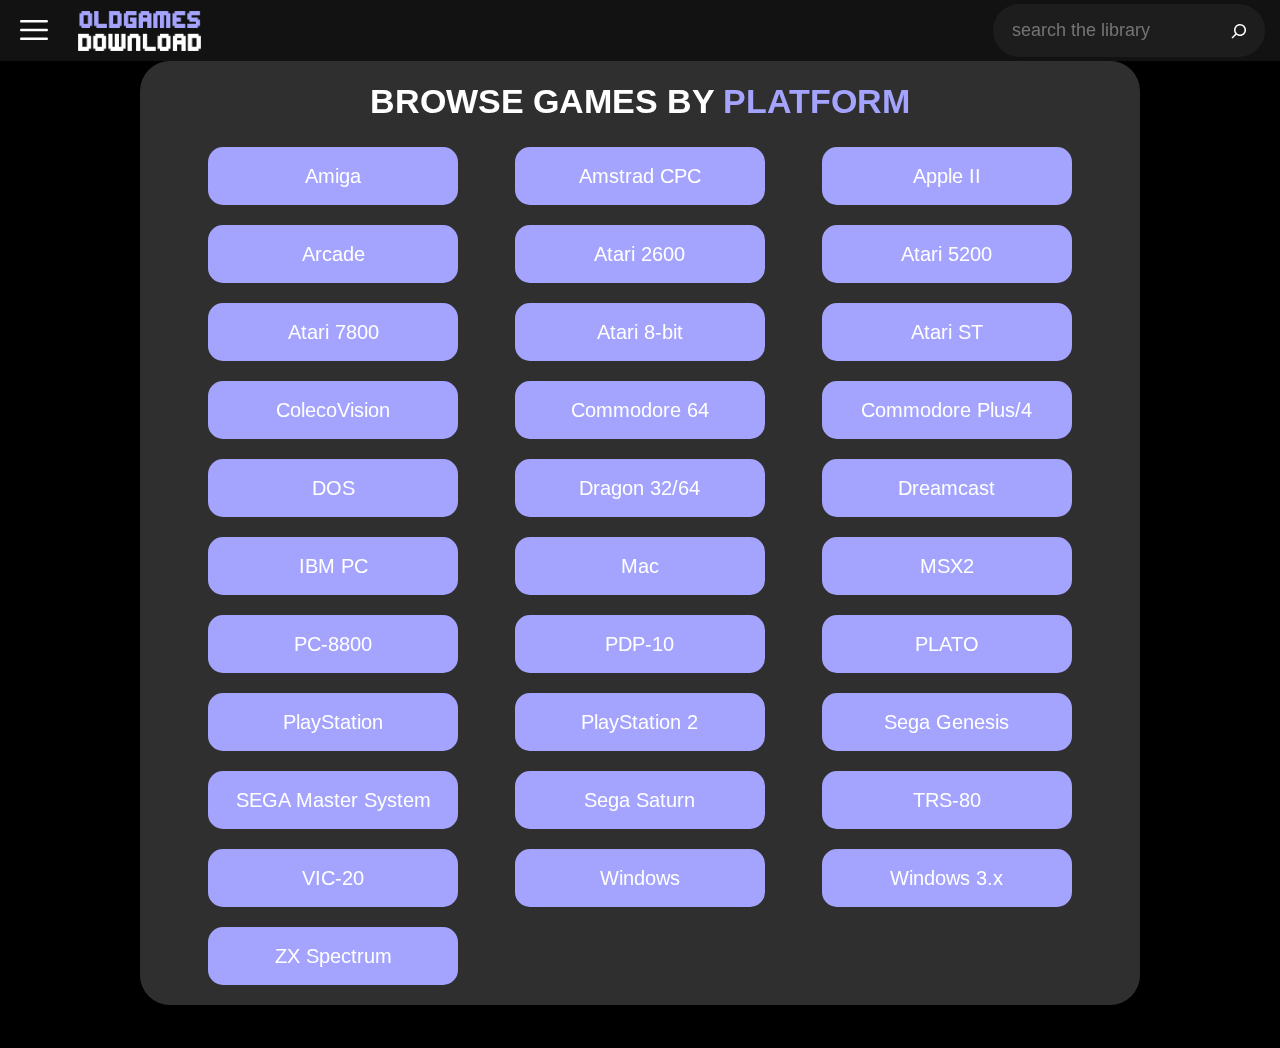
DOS (333, 488)
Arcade (333, 254)
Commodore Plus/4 (946, 410)
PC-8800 (333, 644)
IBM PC (333, 566)
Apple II (947, 176)
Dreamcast (946, 488)
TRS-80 (947, 800)
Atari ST (947, 332)
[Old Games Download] (139, 31)
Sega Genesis (946, 722)
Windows (640, 878)
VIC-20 (333, 878)
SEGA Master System (333, 800)
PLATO (947, 644)
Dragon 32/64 (639, 488)
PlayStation (333, 722)
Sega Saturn (639, 800)
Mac (640, 566)
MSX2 (947, 566)
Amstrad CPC (640, 176)
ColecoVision (333, 410)
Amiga (333, 176)
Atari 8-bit (640, 332)
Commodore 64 (640, 410)
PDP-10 (639, 644)
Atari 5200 (946, 254)
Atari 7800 (333, 332)
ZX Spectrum (333, 956)
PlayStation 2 (639, 722)
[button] (34, 30)
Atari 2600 (639, 254)
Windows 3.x (946, 878)
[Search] (1239, 30)
